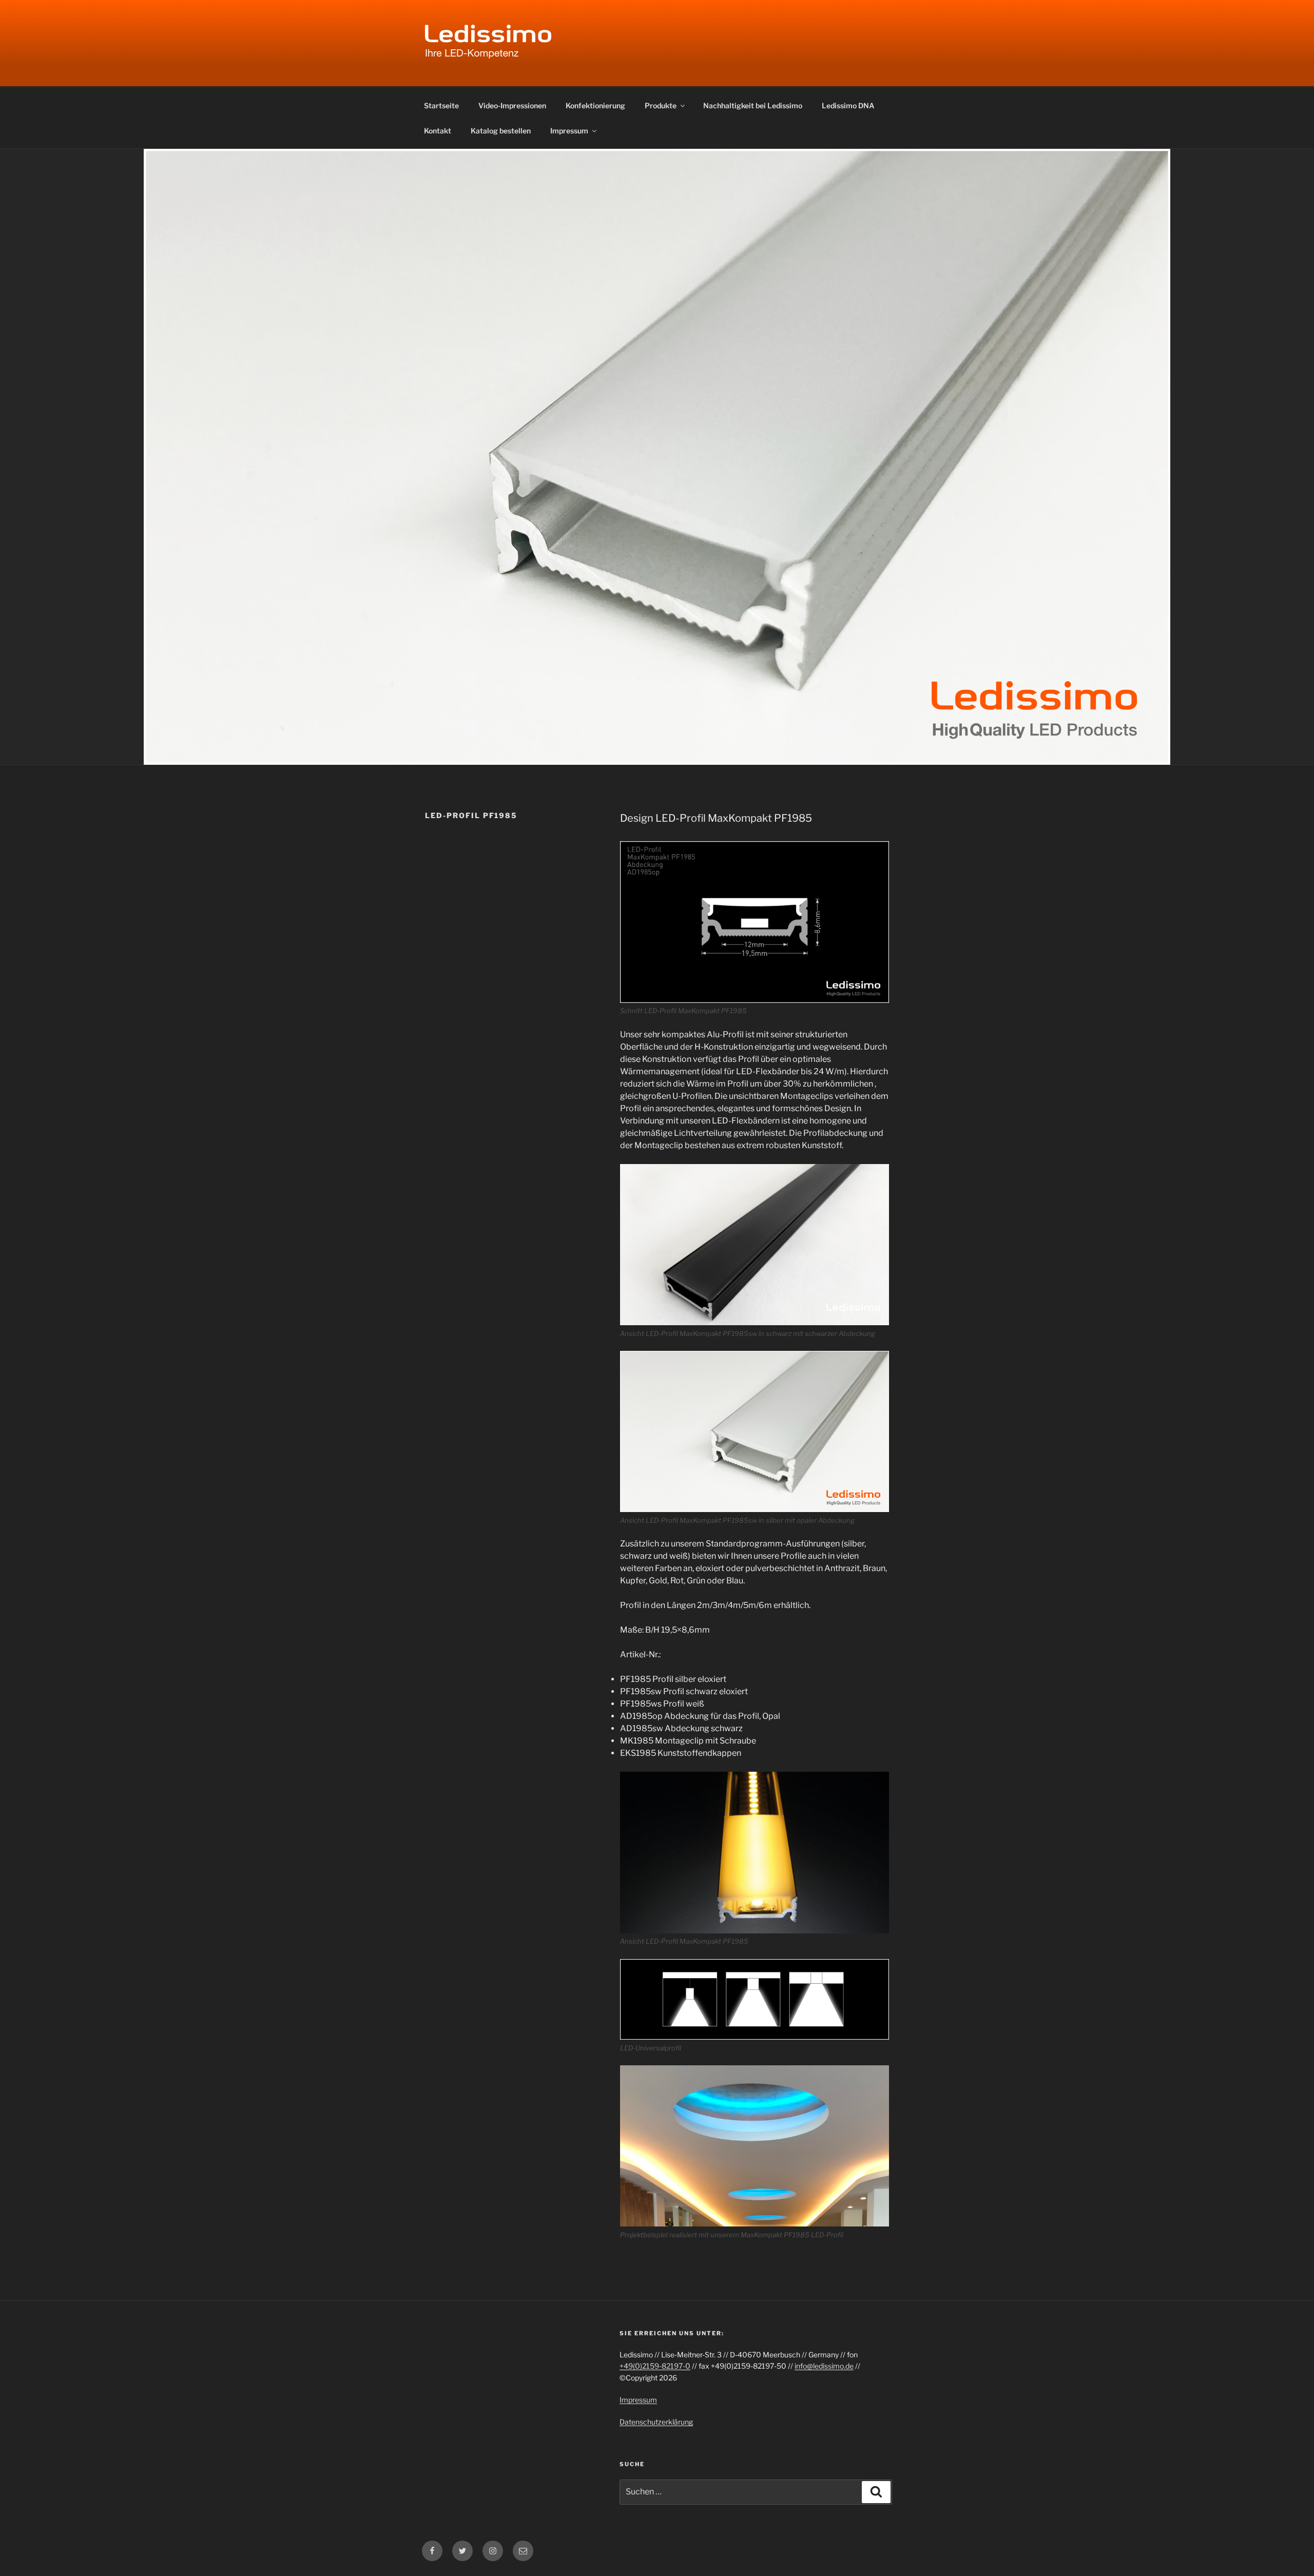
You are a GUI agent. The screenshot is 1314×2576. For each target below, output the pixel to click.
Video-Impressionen (512, 105)
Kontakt (438, 131)
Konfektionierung (595, 105)
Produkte (661, 105)
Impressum (569, 131)
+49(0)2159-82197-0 (655, 2366)
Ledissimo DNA (848, 105)
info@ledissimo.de (824, 2366)
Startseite (441, 105)
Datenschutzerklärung (656, 2422)
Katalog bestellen (501, 131)
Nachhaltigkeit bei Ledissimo (753, 105)
